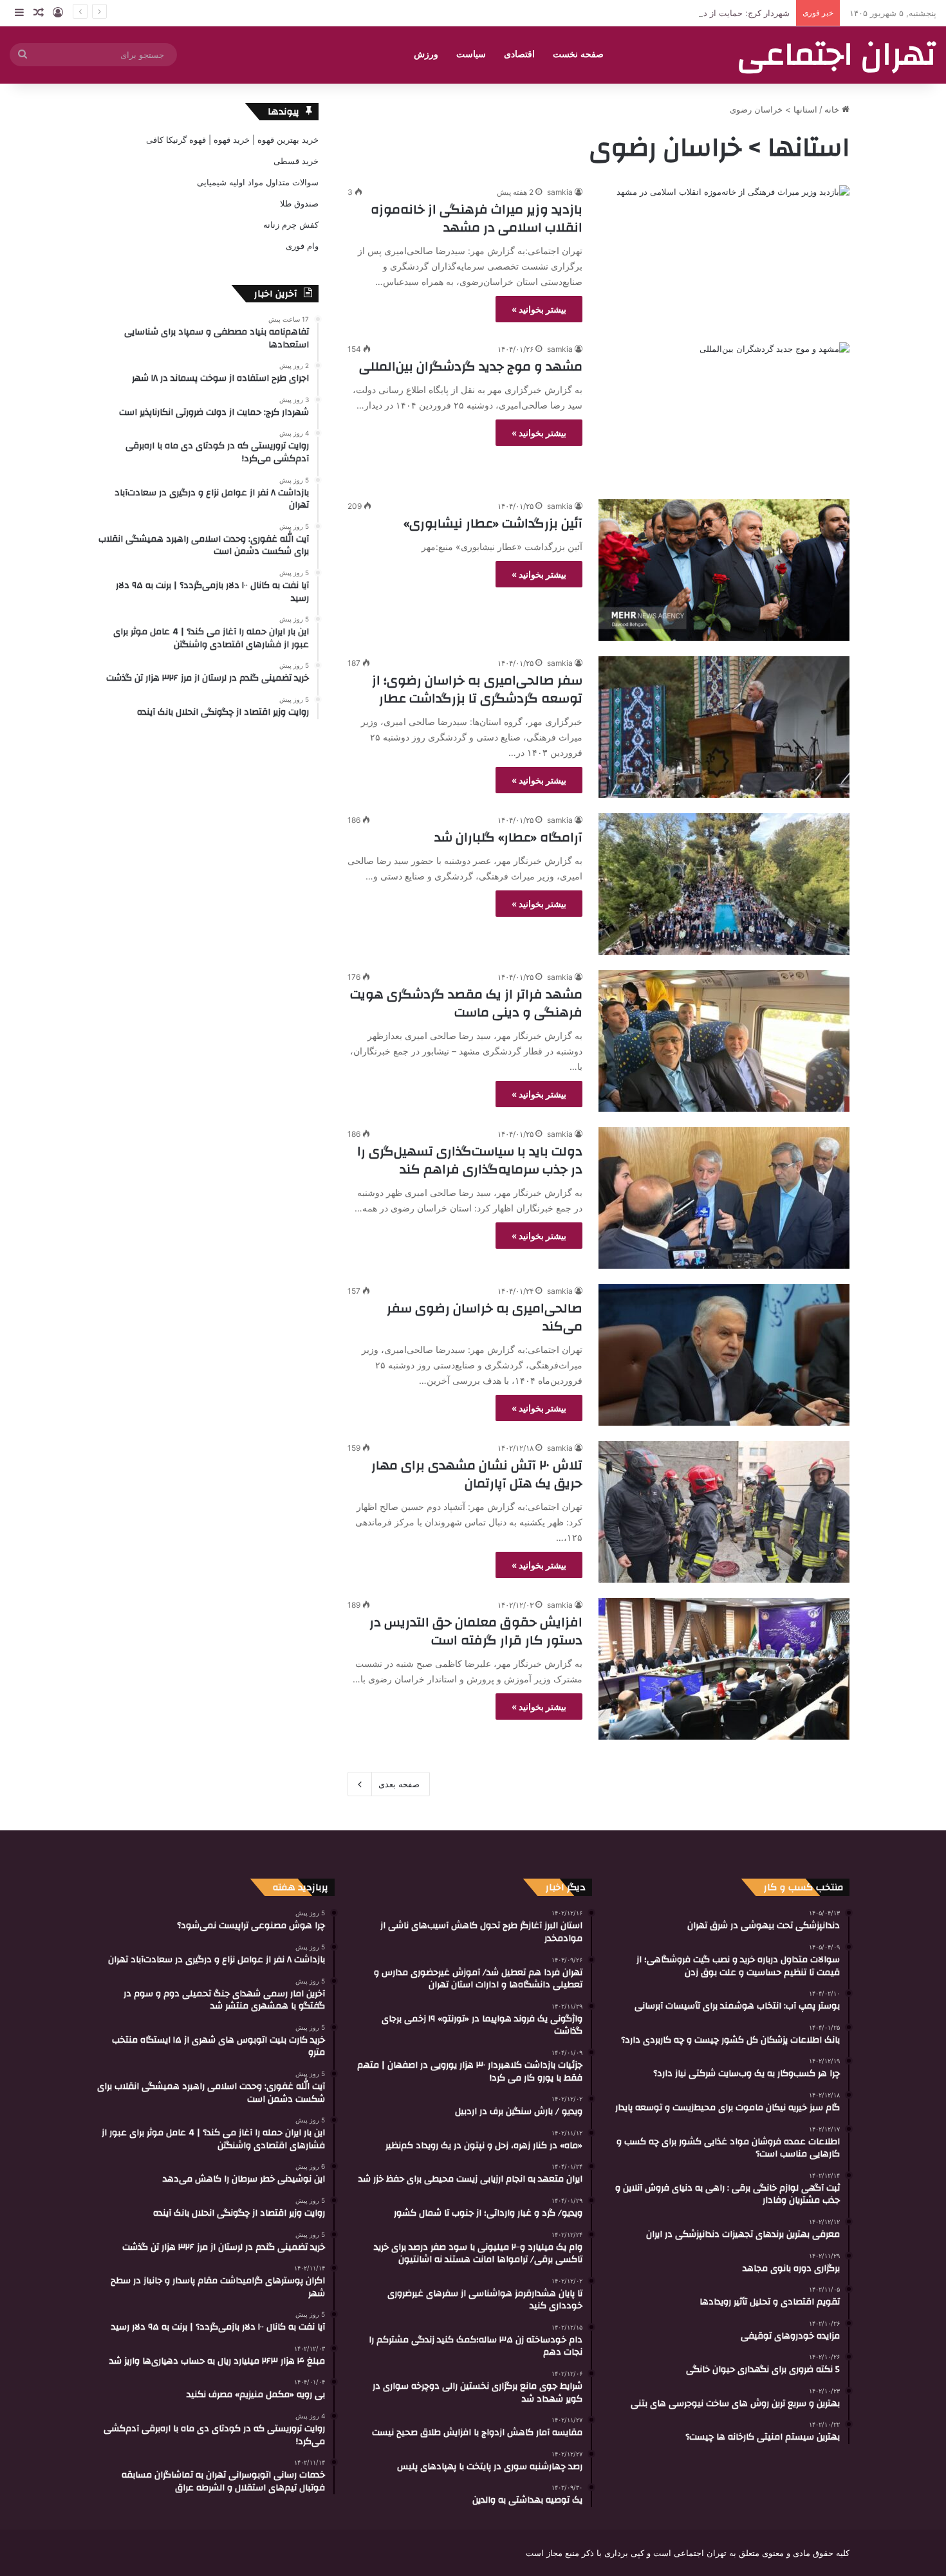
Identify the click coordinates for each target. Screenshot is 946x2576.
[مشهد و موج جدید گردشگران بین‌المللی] (724, 413)
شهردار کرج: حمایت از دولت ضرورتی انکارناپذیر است (694, 13)
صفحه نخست (578, 54)
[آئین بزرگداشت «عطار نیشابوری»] (724, 570)
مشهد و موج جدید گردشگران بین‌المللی (471, 366)
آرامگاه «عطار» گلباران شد (508, 837)
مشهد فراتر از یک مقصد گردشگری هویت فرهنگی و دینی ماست (466, 1003)
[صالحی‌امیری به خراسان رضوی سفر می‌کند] (724, 1355)
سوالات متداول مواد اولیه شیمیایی (258, 182)
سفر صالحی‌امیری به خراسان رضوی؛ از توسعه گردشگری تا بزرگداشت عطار (477, 689)
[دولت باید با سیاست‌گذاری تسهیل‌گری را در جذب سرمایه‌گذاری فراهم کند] (724, 1198)
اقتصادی (519, 54)
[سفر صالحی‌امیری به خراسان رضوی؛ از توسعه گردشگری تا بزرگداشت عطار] (724, 727)
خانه (833, 109)
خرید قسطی (296, 161)
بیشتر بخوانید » (539, 309)
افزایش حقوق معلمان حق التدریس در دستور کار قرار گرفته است (476, 1631)
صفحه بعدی (399, 1784)
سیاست (471, 54)
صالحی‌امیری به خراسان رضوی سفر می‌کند (485, 1317)
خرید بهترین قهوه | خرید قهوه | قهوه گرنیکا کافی (232, 140)
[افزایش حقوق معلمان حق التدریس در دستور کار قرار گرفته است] (724, 1669)
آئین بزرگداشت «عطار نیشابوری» (493, 523)
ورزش (426, 54)
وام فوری (302, 246)
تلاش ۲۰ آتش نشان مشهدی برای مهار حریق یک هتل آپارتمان (477, 1474)
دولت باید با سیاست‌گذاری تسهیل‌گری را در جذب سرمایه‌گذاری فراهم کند (470, 1160)
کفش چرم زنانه (291, 225)
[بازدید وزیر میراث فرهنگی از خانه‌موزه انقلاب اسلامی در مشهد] (724, 256)
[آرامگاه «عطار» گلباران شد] (724, 884)
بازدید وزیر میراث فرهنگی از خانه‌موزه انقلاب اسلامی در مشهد (477, 218)
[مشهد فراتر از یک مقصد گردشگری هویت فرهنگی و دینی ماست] (724, 1041)
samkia (560, 192)
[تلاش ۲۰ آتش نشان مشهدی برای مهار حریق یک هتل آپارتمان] (724, 1512)
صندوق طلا (299, 203)
